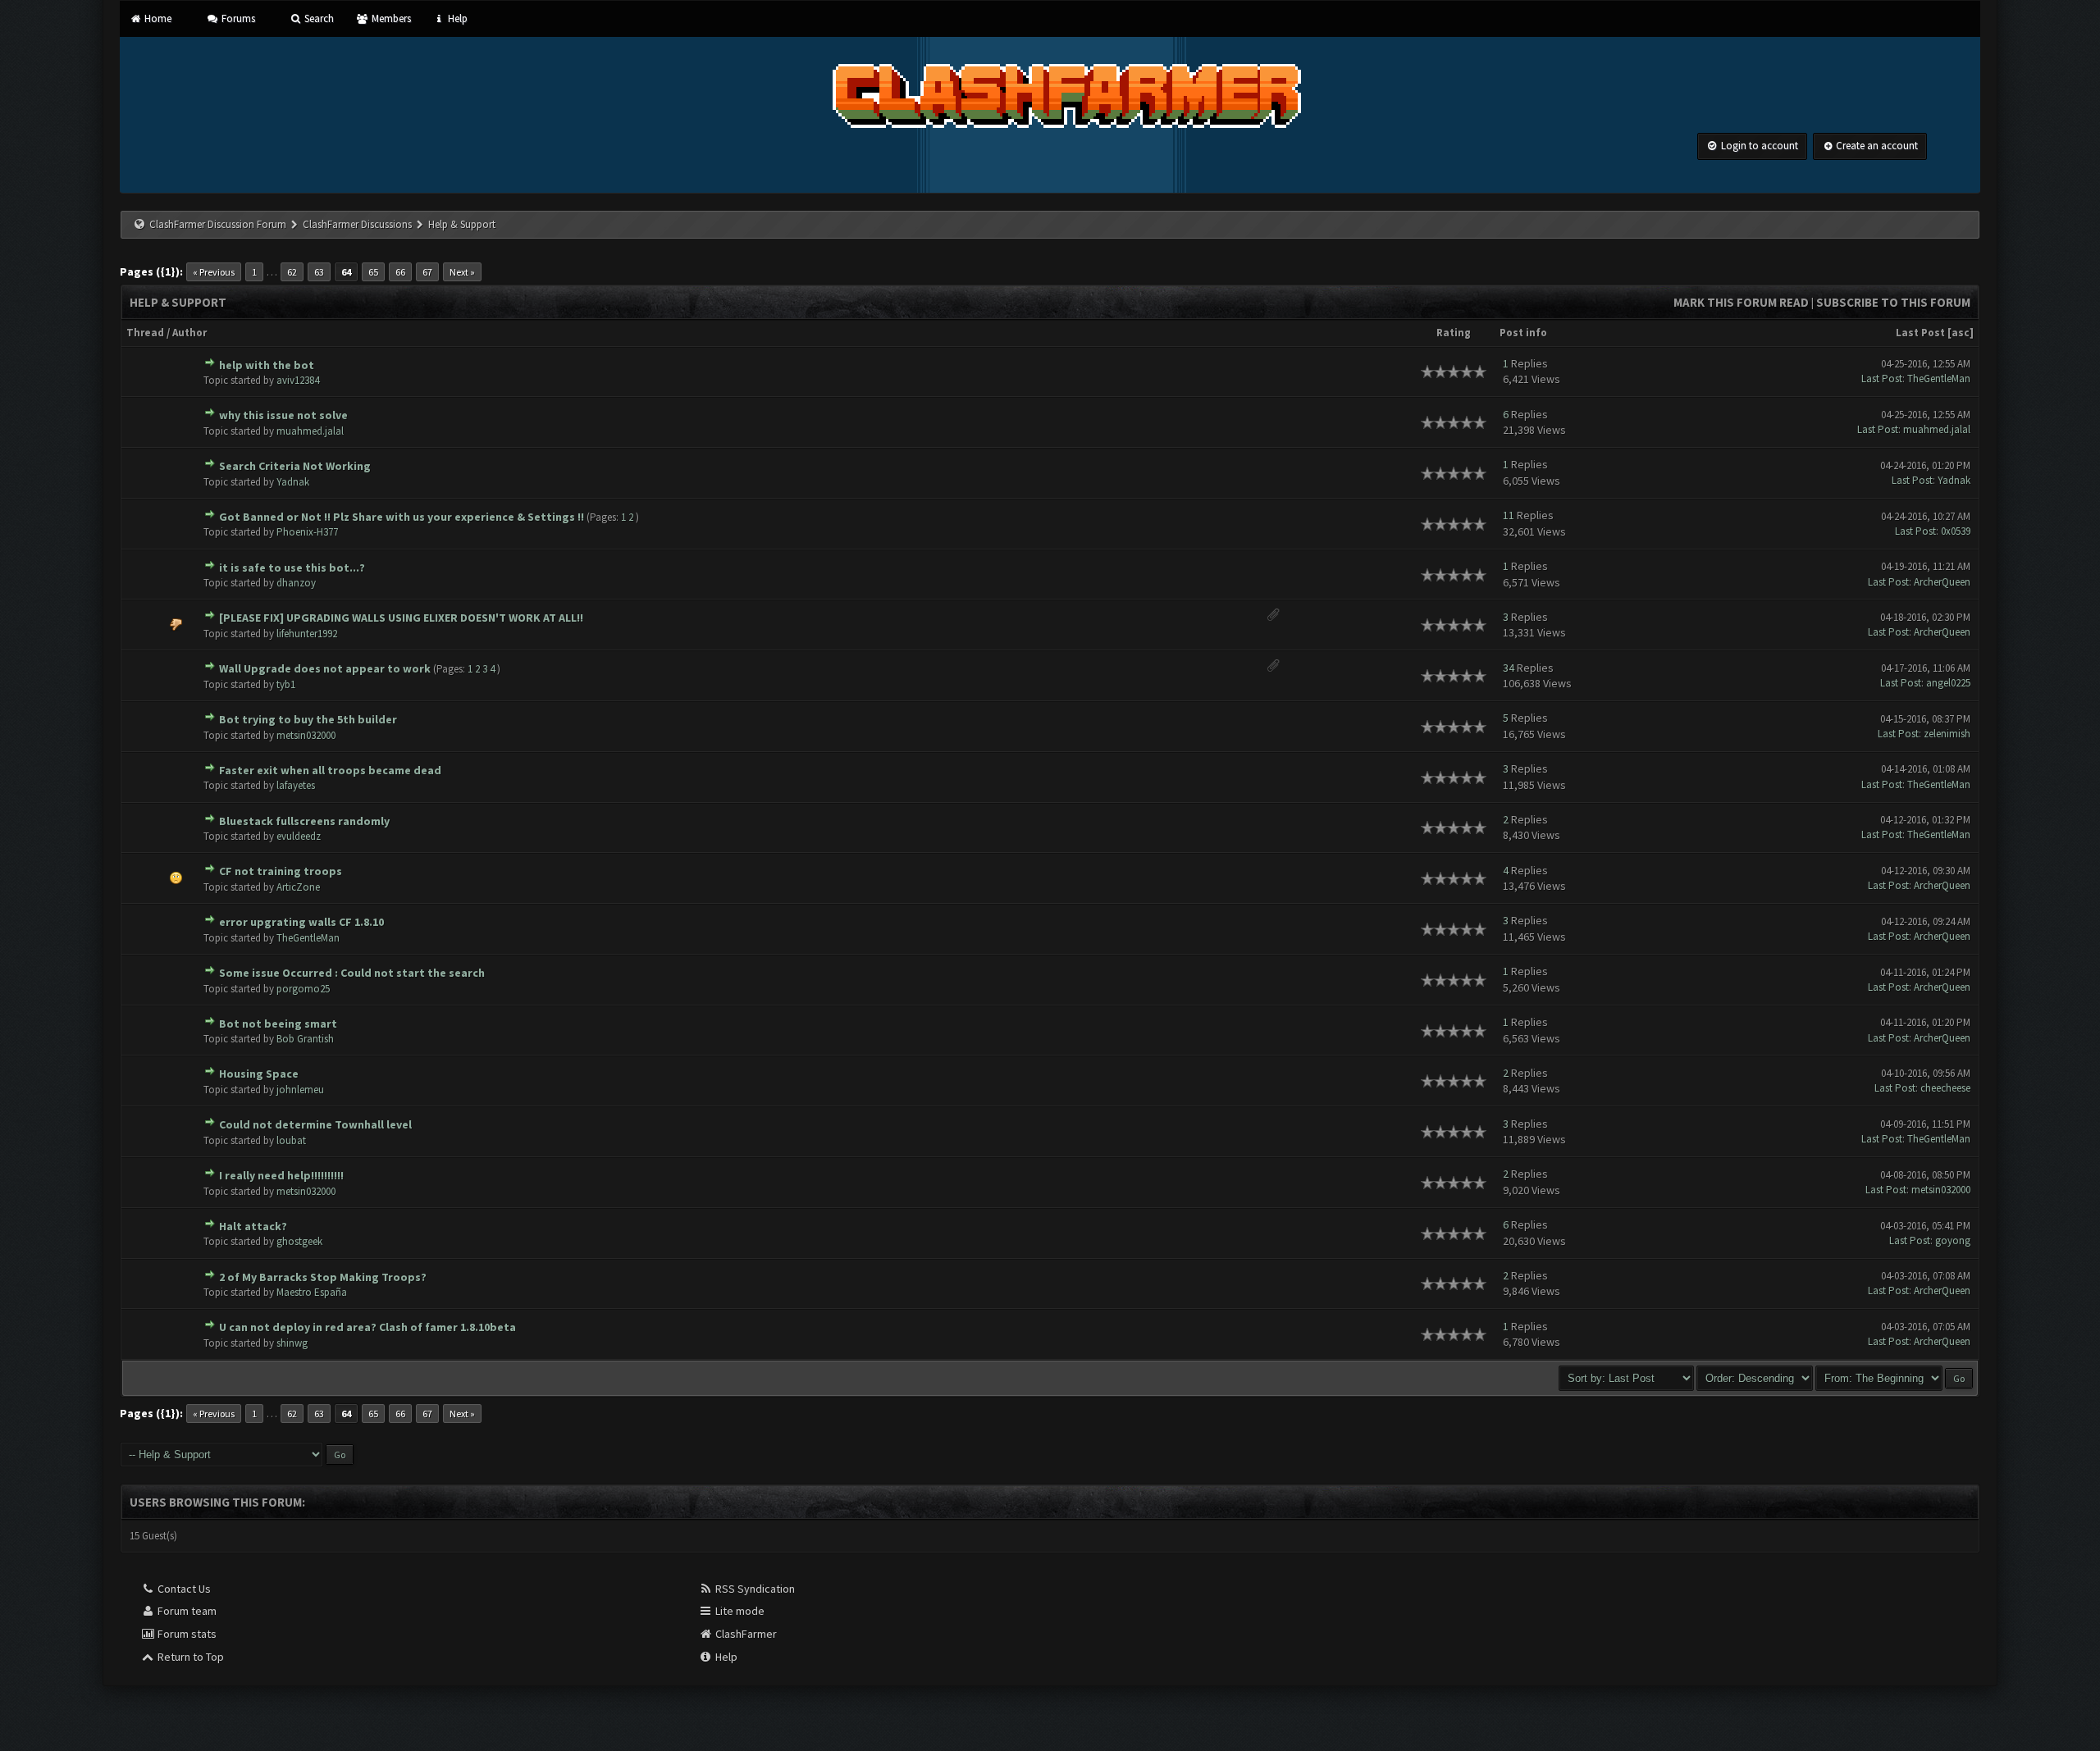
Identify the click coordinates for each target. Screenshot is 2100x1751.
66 (400, 272)
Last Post (1920, 333)
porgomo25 (303, 989)
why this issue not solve (283, 415)
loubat (291, 1140)
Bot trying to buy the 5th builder (308, 719)
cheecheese (1945, 1088)
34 (1509, 668)
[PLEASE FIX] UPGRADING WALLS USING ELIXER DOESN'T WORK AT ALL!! (401, 618)
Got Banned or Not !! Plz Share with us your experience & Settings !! (402, 517)
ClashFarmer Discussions (358, 224)
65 (373, 272)
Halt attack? (253, 1226)
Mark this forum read (1741, 302)
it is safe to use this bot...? (292, 568)
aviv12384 (298, 380)
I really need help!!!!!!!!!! (281, 1175)
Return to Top (189, 1657)
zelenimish (1947, 734)
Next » (462, 272)
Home (157, 18)
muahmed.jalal (310, 431)
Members (390, 18)
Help (457, 18)
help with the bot (267, 365)
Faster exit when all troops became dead (330, 770)
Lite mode (739, 1611)
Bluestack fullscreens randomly (304, 821)
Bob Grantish (305, 1039)
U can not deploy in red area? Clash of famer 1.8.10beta (367, 1327)
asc (1961, 333)
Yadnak (293, 482)
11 (1509, 515)
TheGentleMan (1939, 378)
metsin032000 (306, 735)
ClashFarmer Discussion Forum (218, 224)
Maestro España (312, 1292)
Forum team (186, 1611)
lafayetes (296, 785)
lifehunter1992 (307, 634)
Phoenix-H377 (307, 532)
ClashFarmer (745, 1634)
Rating (1454, 333)
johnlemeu (300, 1090)
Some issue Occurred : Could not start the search (352, 973)
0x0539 (1956, 531)
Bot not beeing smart (278, 1024)
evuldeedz (299, 836)
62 (292, 272)
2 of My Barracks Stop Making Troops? (323, 1277)
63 (319, 272)
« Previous (214, 272)
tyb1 (286, 684)
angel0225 (1948, 683)
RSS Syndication (754, 1589)
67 (427, 272)
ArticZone (298, 887)
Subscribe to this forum (1893, 302)
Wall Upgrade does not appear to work (325, 668)
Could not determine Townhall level (315, 1124)
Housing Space (259, 1074)
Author (189, 333)
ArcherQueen (1942, 582)
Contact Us (183, 1589)
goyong (1953, 1240)
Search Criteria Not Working (295, 466)
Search (318, 18)
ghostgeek (299, 1241)
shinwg (292, 1343)
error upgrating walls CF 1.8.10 (301, 922)
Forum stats (186, 1634)
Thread (145, 333)
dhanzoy (296, 583)
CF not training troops (281, 871)
